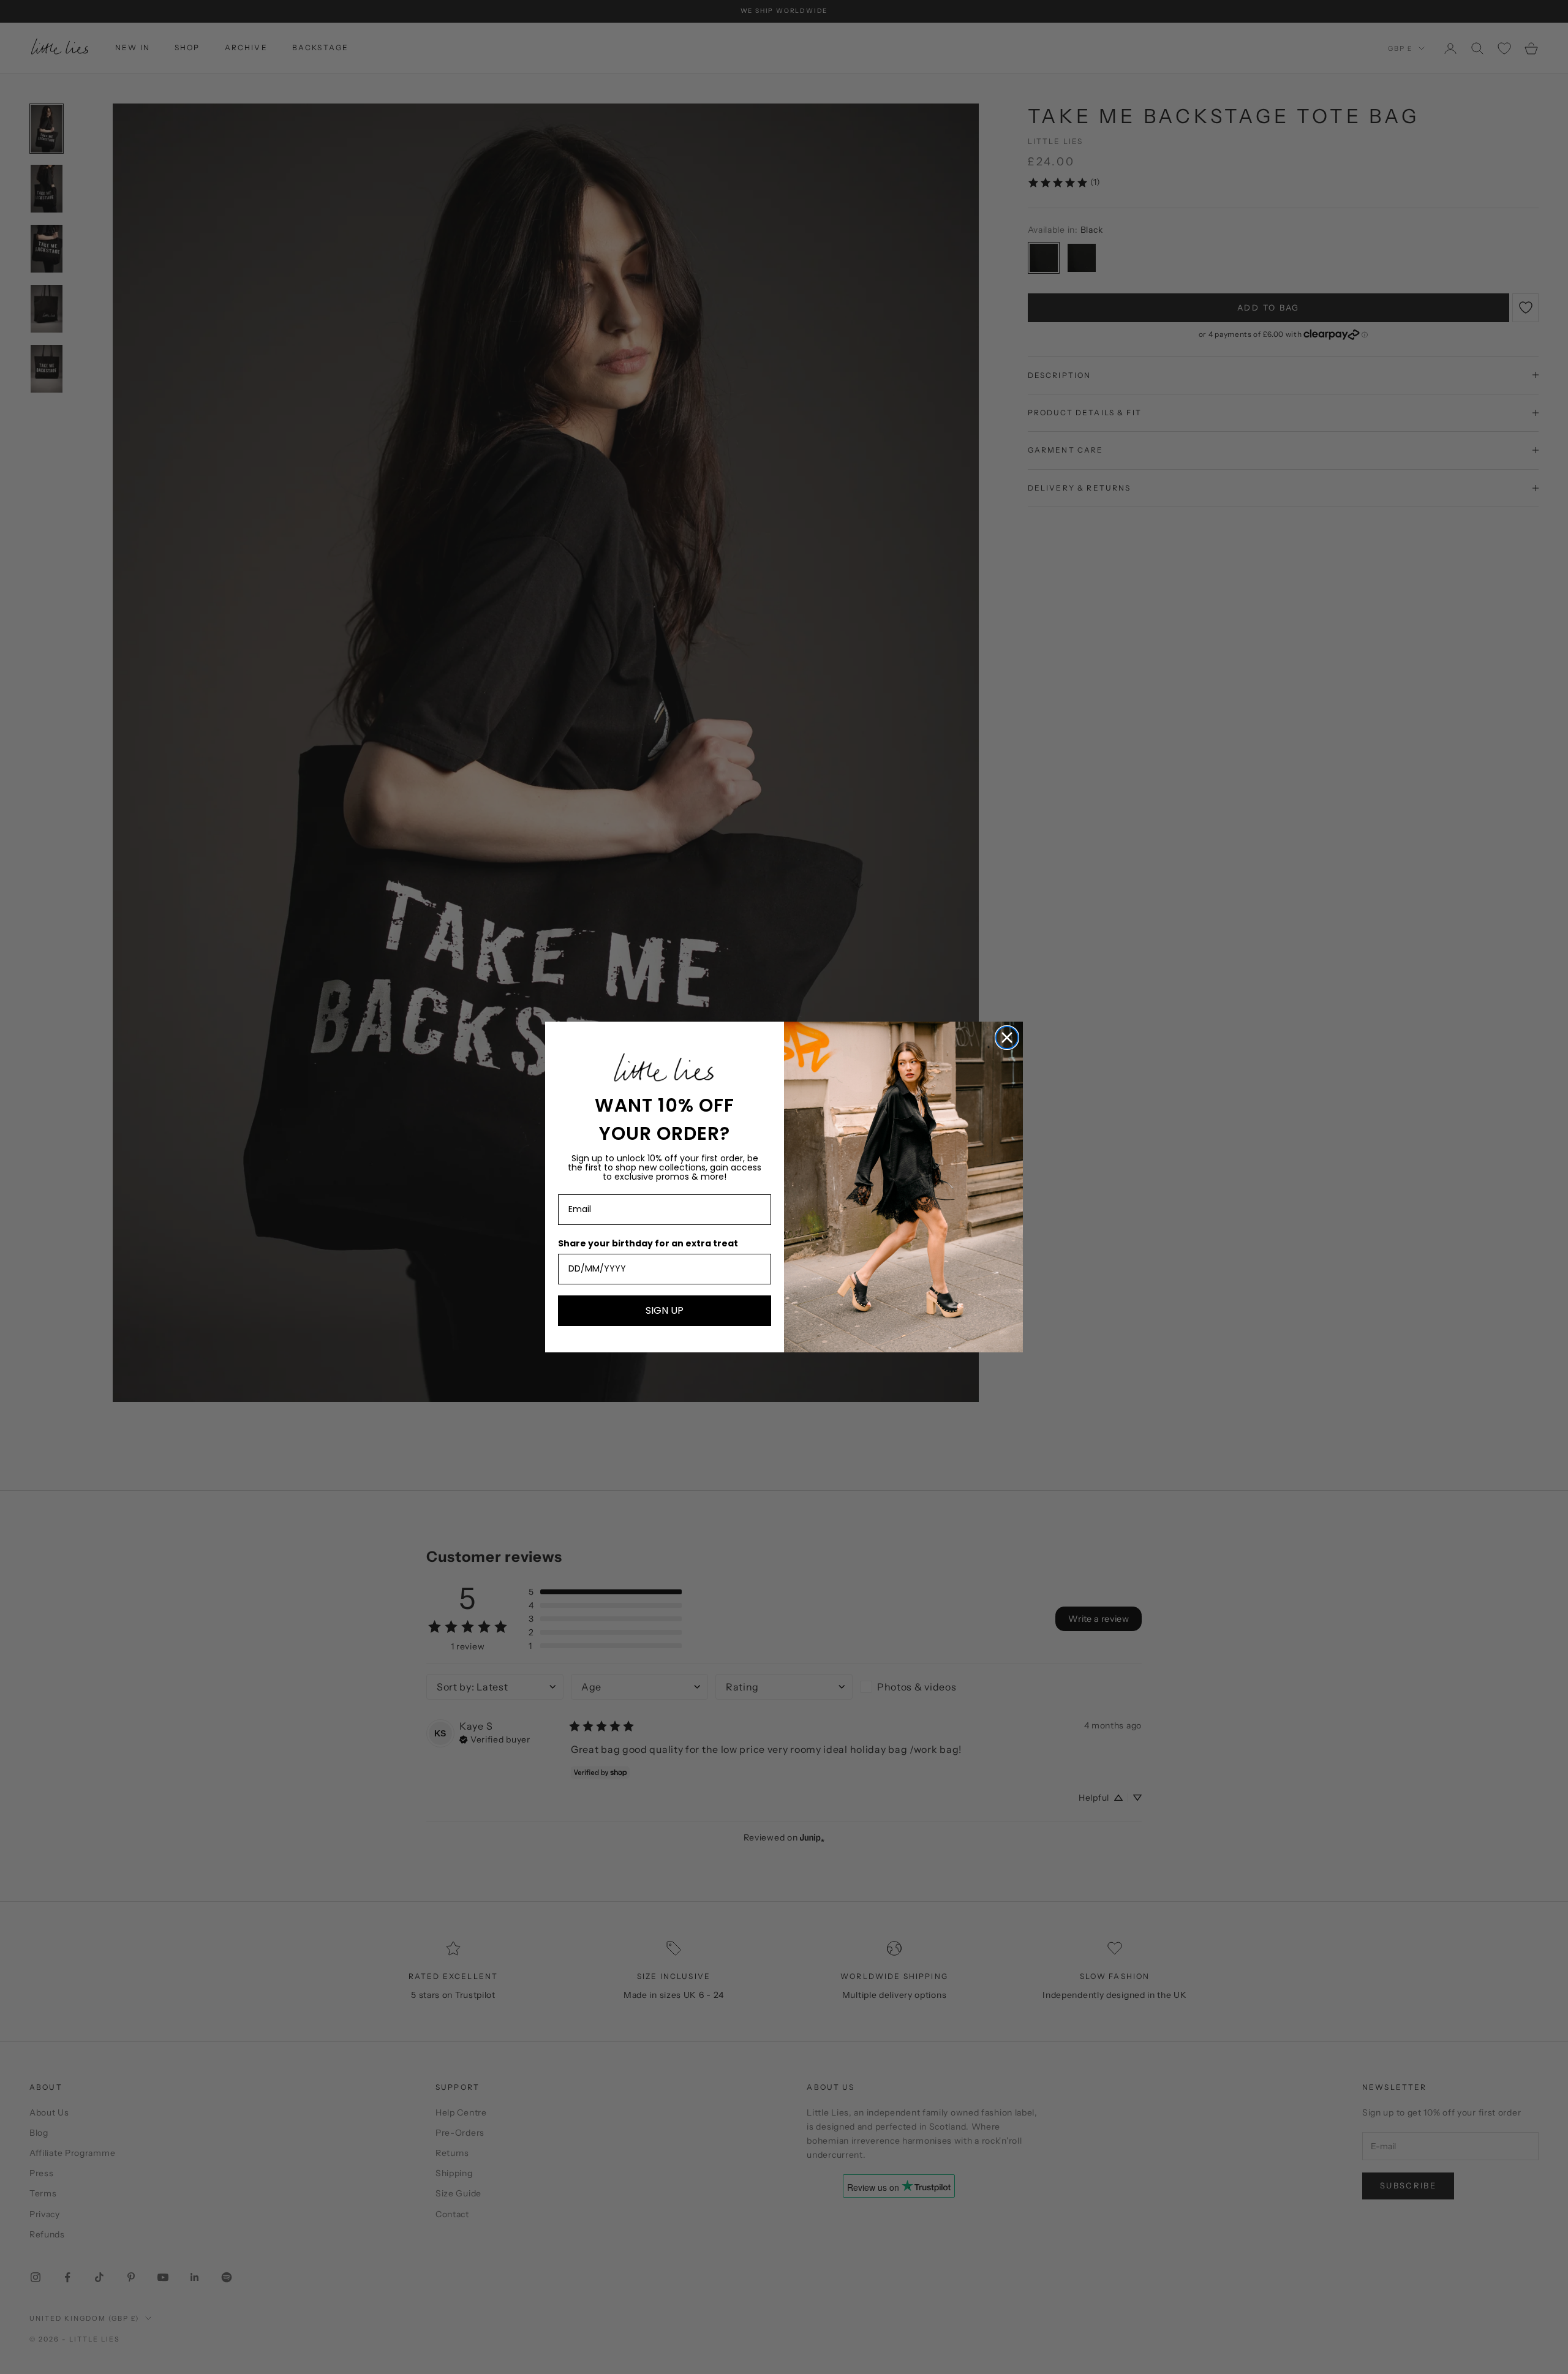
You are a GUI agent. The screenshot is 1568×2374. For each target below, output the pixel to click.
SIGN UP (665, 1310)
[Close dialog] (1007, 1038)
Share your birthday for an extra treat (648, 1243)
